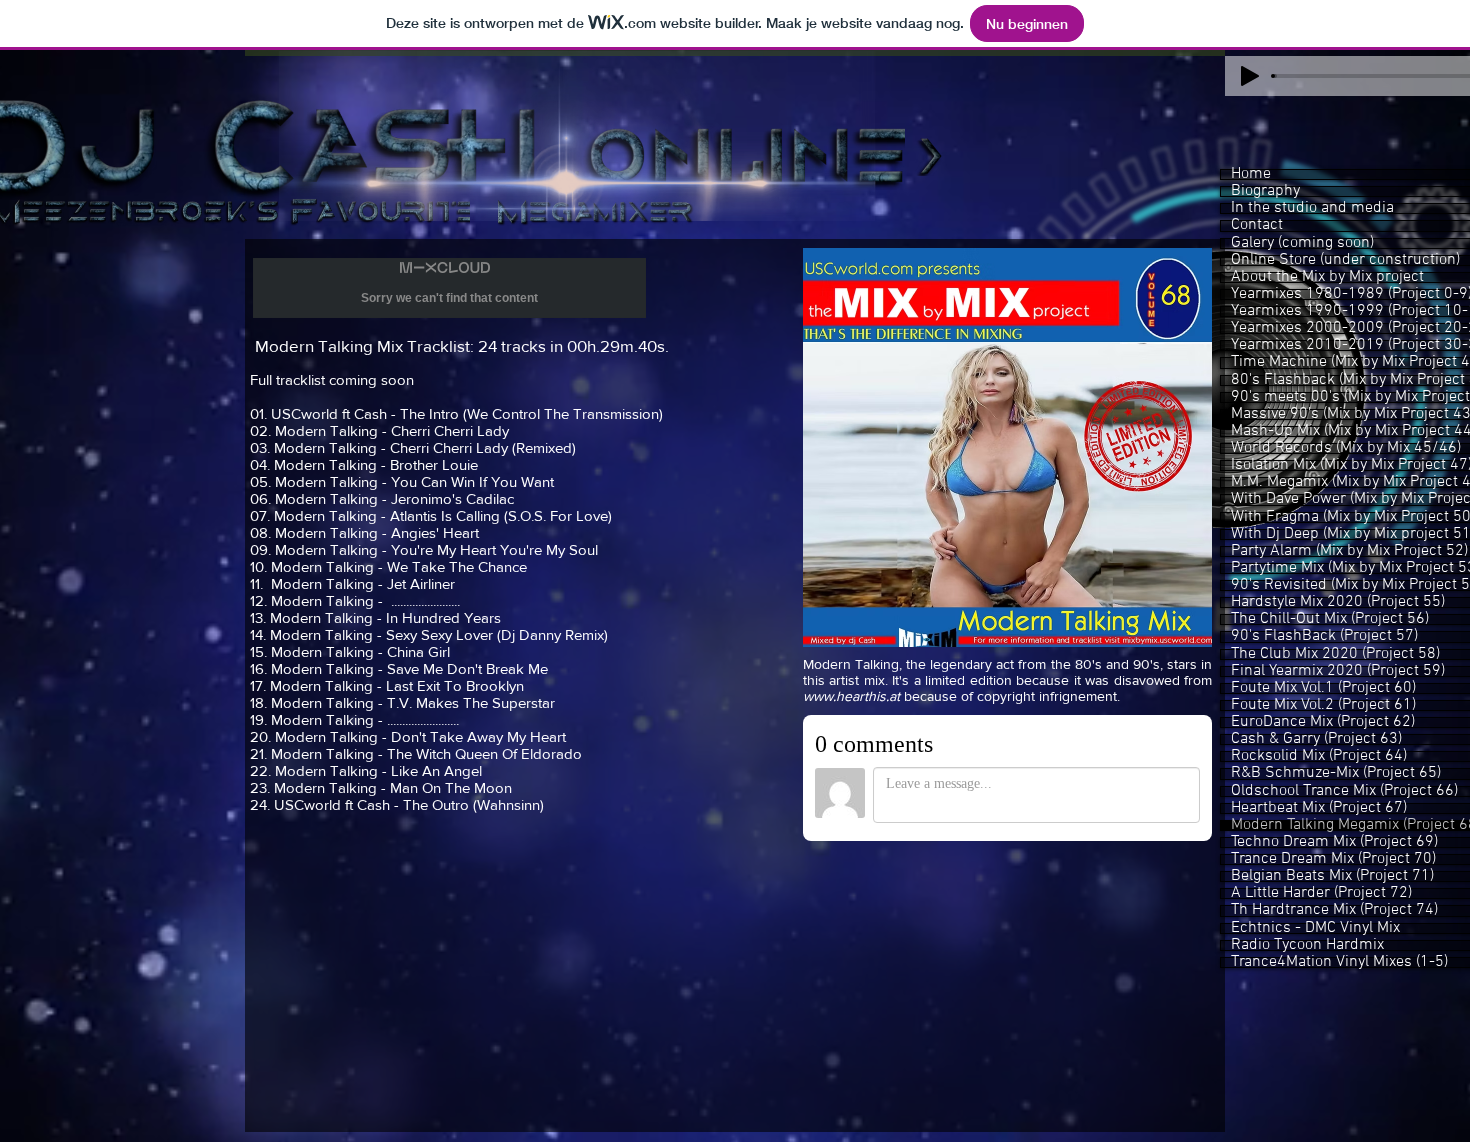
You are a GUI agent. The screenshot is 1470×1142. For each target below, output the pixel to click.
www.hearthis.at (851, 696)
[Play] (1250, 76)
